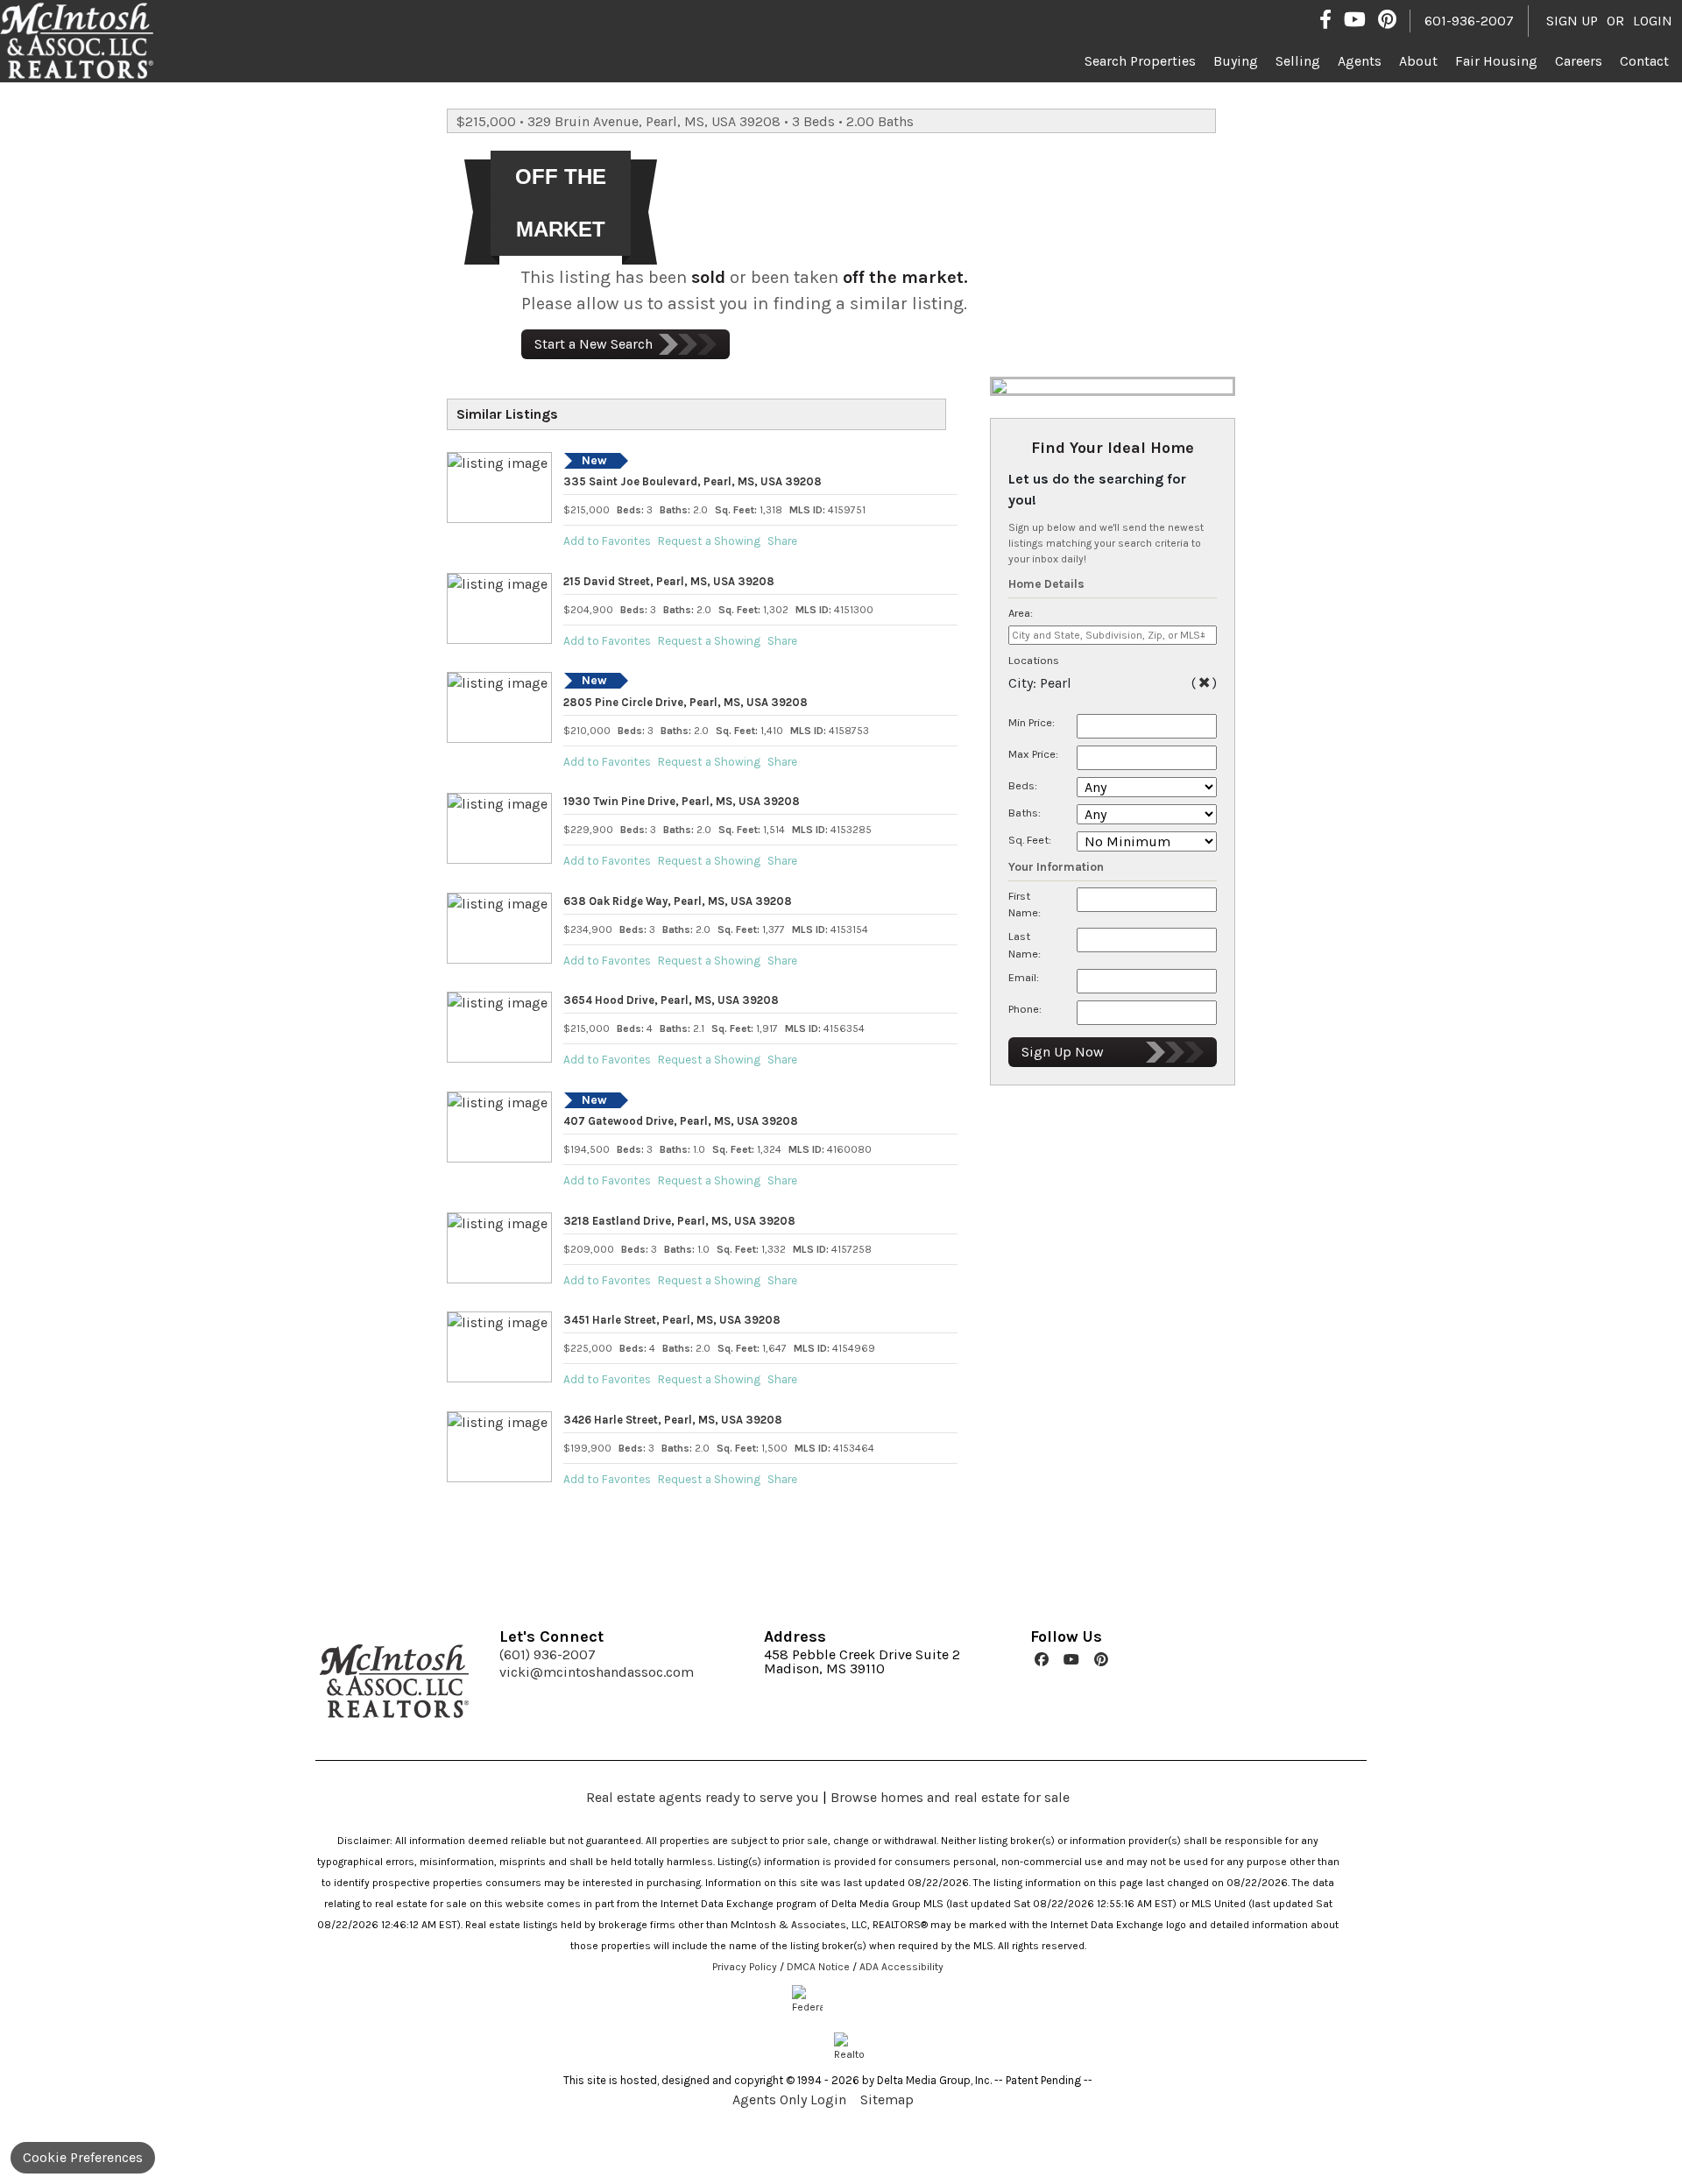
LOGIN (1653, 21)
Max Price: (1033, 754)
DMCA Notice (818, 1967)
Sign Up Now (1063, 1052)
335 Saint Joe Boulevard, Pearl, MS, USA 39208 (693, 481)
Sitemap (889, 2099)
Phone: (1025, 1009)
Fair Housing (1496, 61)
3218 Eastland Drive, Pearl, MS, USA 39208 (679, 1221)
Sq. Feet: (1030, 840)
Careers (1579, 61)
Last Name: (1025, 944)
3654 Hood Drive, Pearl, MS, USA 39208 (671, 1000)
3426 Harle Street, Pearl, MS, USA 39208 (673, 1420)
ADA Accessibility (901, 1967)
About (1418, 61)
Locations (1034, 660)
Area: (1021, 613)
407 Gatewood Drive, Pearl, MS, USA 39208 (681, 1121)
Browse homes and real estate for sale (950, 1797)
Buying (1236, 61)
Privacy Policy (745, 1967)
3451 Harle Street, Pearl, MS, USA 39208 (672, 1320)
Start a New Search (594, 344)
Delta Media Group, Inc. (934, 2080)
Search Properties (1140, 61)
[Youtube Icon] (1355, 19)
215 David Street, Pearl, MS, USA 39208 (669, 581)
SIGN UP (1572, 21)
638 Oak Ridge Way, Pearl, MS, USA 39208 (678, 901)
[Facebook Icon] (1325, 19)
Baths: (1025, 813)
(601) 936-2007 (548, 1655)
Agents (1360, 61)
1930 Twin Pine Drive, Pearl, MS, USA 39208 (682, 801)
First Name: (1025, 904)
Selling (1298, 61)
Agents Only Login (791, 2099)
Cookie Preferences (83, 2157)
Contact (1644, 61)
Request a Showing (709, 541)
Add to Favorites (607, 541)
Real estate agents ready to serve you (703, 1797)
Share (782, 541)
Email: (1024, 977)
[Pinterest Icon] (1387, 19)
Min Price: (1032, 722)
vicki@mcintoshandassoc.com (597, 1672)
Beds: (1023, 785)
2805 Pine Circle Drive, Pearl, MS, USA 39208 (686, 702)
